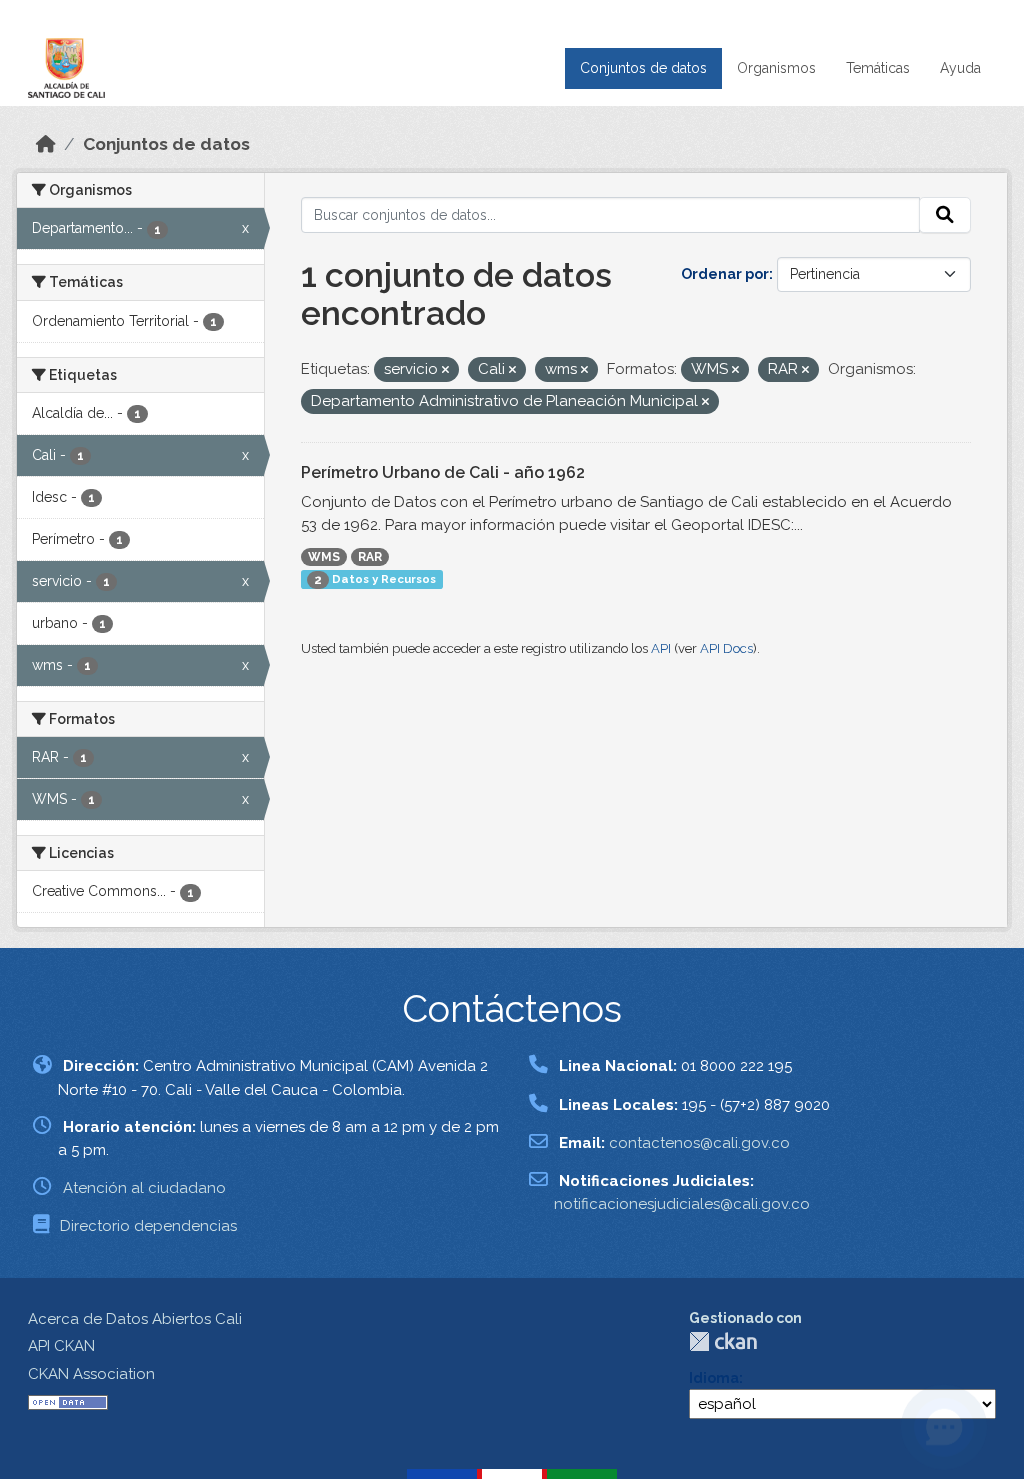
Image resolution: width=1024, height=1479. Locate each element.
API (661, 648)
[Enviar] (945, 215)
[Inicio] (46, 144)
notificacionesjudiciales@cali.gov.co (682, 1204)
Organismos (776, 68)
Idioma (714, 1378)
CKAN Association (91, 1374)
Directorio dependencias (148, 1226)
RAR (370, 557)
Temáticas (878, 68)
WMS (324, 557)
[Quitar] (445, 370)
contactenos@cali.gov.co (699, 1143)
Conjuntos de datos (643, 68)
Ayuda (960, 68)
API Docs (726, 648)
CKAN (723, 1341)
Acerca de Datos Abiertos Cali (135, 1319)
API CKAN (61, 1346)
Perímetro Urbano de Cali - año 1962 (443, 472)
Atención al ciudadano (144, 1188)
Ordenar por (725, 274)
